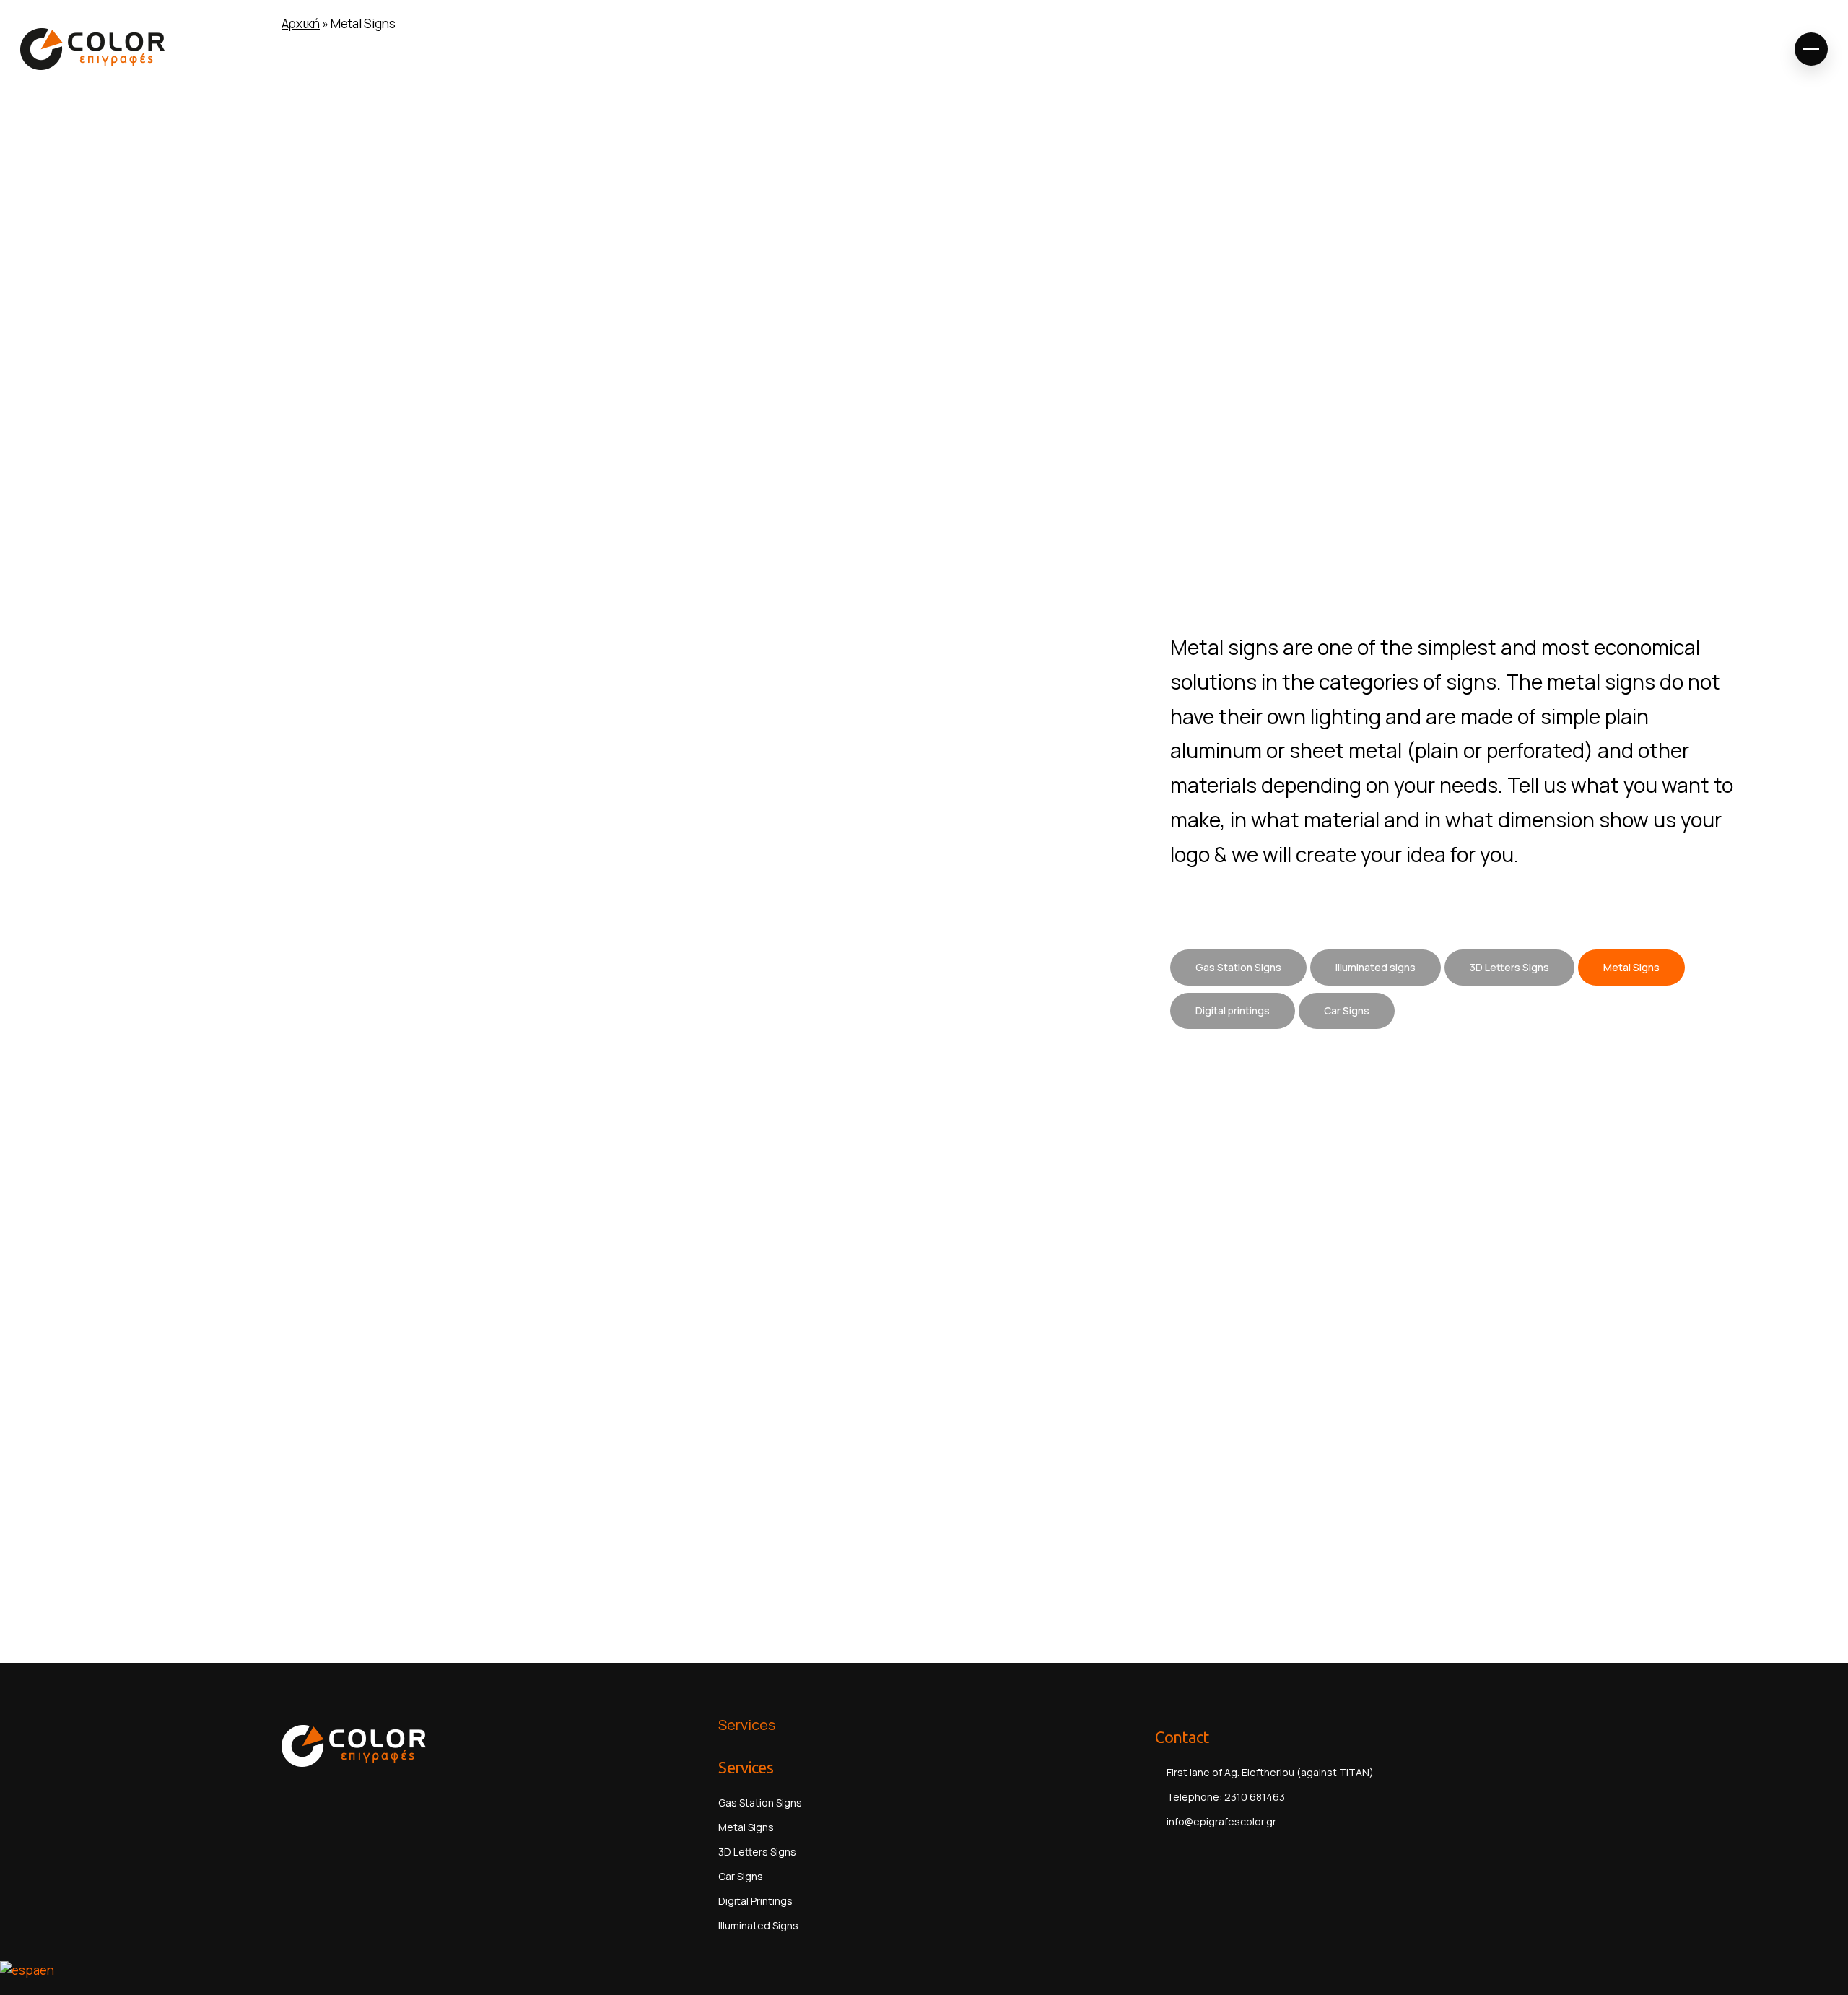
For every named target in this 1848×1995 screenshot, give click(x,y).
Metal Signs (746, 1827)
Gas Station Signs (760, 1803)
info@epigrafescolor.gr (1221, 1821)
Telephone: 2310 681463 (1225, 1797)
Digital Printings (755, 1901)
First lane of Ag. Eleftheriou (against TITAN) (1269, 1772)
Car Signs (741, 1876)
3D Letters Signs (757, 1852)
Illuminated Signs (758, 1925)
